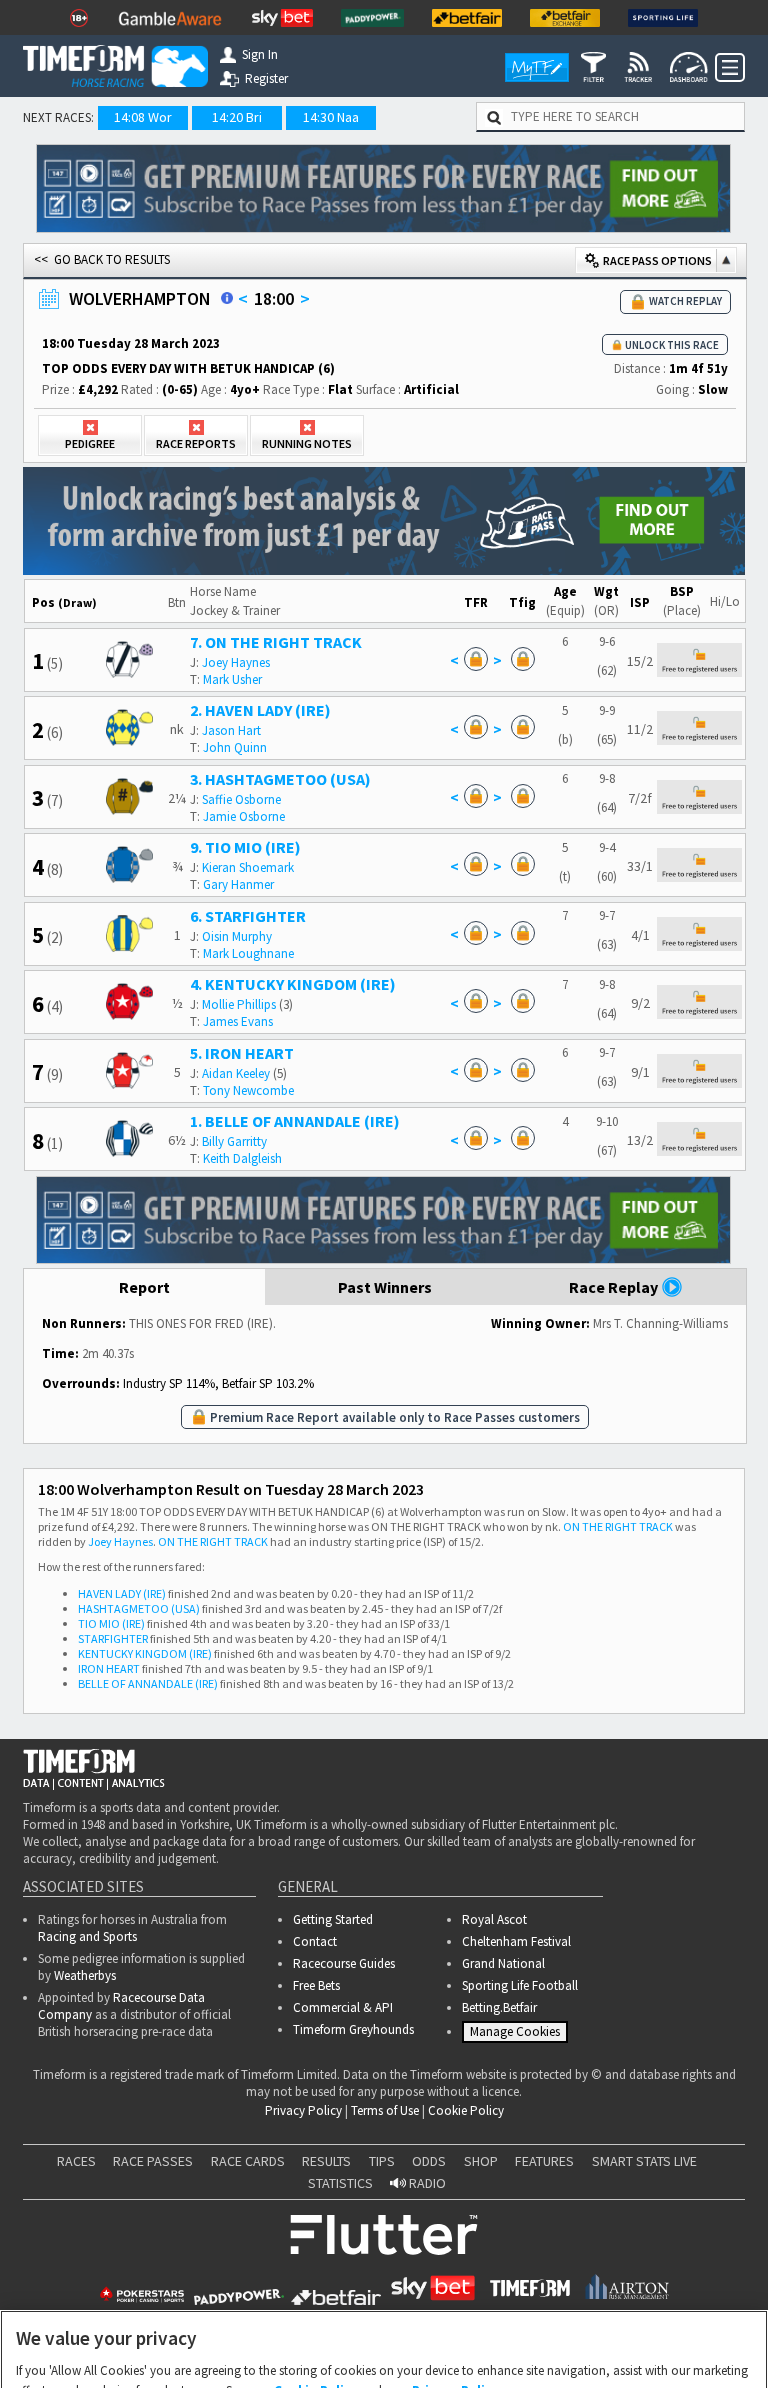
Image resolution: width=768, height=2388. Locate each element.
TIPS (382, 2167)
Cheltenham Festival (516, 1941)
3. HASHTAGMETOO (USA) (280, 779)
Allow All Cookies (530, 2351)
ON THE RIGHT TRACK (618, 1526)
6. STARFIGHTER (248, 916)
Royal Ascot (494, 1919)
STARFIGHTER (113, 1638)
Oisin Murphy (237, 936)
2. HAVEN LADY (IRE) (260, 710)
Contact (315, 1941)
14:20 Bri (237, 117)
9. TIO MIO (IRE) (245, 847)
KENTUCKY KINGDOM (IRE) (145, 1653)
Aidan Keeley (236, 1073)
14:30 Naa (331, 117)
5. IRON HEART (242, 1053)
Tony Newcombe (248, 1090)
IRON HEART (109, 1668)
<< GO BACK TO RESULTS (102, 259)
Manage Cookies (517, 2036)
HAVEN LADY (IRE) (122, 1593)
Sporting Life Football (520, 1985)
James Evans (238, 1021)
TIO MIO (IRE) (111, 1623)
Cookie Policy (466, 2116)
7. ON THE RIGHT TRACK (276, 642)
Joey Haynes (236, 662)
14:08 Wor (143, 117)
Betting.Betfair (499, 2007)
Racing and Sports (87, 1936)
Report (144, 1287)
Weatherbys (85, 1975)
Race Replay (615, 1287)
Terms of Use (385, 2116)
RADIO (426, 2189)
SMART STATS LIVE (644, 2167)
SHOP (481, 2167)
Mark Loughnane (248, 953)
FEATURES (544, 2167)
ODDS (429, 2167)
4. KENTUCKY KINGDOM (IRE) (293, 984)
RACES (76, 2167)
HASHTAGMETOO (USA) (139, 1608)
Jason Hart (231, 730)
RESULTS (326, 2167)
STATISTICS (340, 2189)
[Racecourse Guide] (227, 298)
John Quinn (235, 747)
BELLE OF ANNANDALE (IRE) (148, 1683)
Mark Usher (232, 679)
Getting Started (333, 1919)
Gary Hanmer (238, 884)
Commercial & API (343, 2007)
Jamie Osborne (244, 816)
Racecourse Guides (344, 1963)
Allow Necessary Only (377, 2351)
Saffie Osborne (241, 799)
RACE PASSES (153, 2167)
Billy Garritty (234, 1141)
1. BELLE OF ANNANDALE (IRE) (295, 1121)
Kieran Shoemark (248, 867)
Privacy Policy (303, 2116)
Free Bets (316, 1985)
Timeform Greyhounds (353, 2029)
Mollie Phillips (239, 1004)
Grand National (503, 1963)
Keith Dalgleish (242, 1158)
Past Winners (385, 1287)
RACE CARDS (248, 2167)
